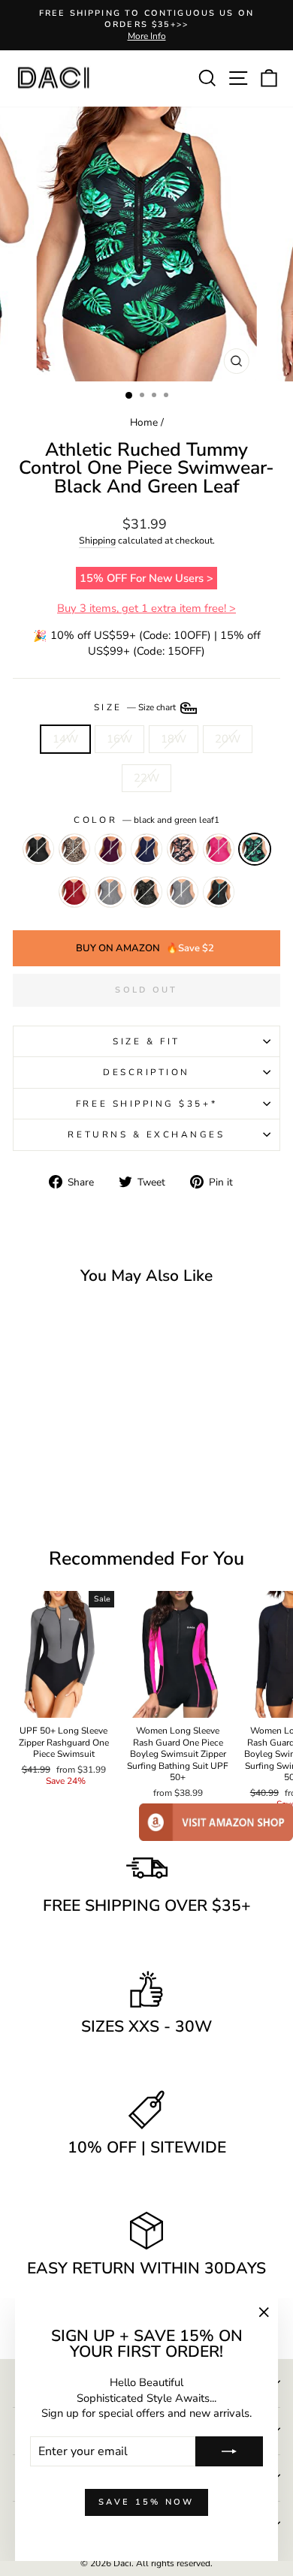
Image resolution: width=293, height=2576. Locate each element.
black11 (38, 849)
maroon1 (110, 849)
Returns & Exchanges (146, 1134)
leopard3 (74, 849)
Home (144, 422)
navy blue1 (146, 849)
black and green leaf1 (255, 849)
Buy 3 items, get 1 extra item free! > (146, 608)
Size (136, 707)
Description (146, 1072)
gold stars (146, 892)
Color (146, 820)
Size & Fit (146, 1041)
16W (119, 739)
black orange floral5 (183, 849)
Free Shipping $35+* (146, 1104)
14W (65, 739)
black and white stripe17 (110, 892)
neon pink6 (219, 849)
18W (174, 739)
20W (228, 739)
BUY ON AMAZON (145, 948)
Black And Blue (219, 892)
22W (146, 778)
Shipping (97, 540)
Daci (122, 2563)
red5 (74, 892)
